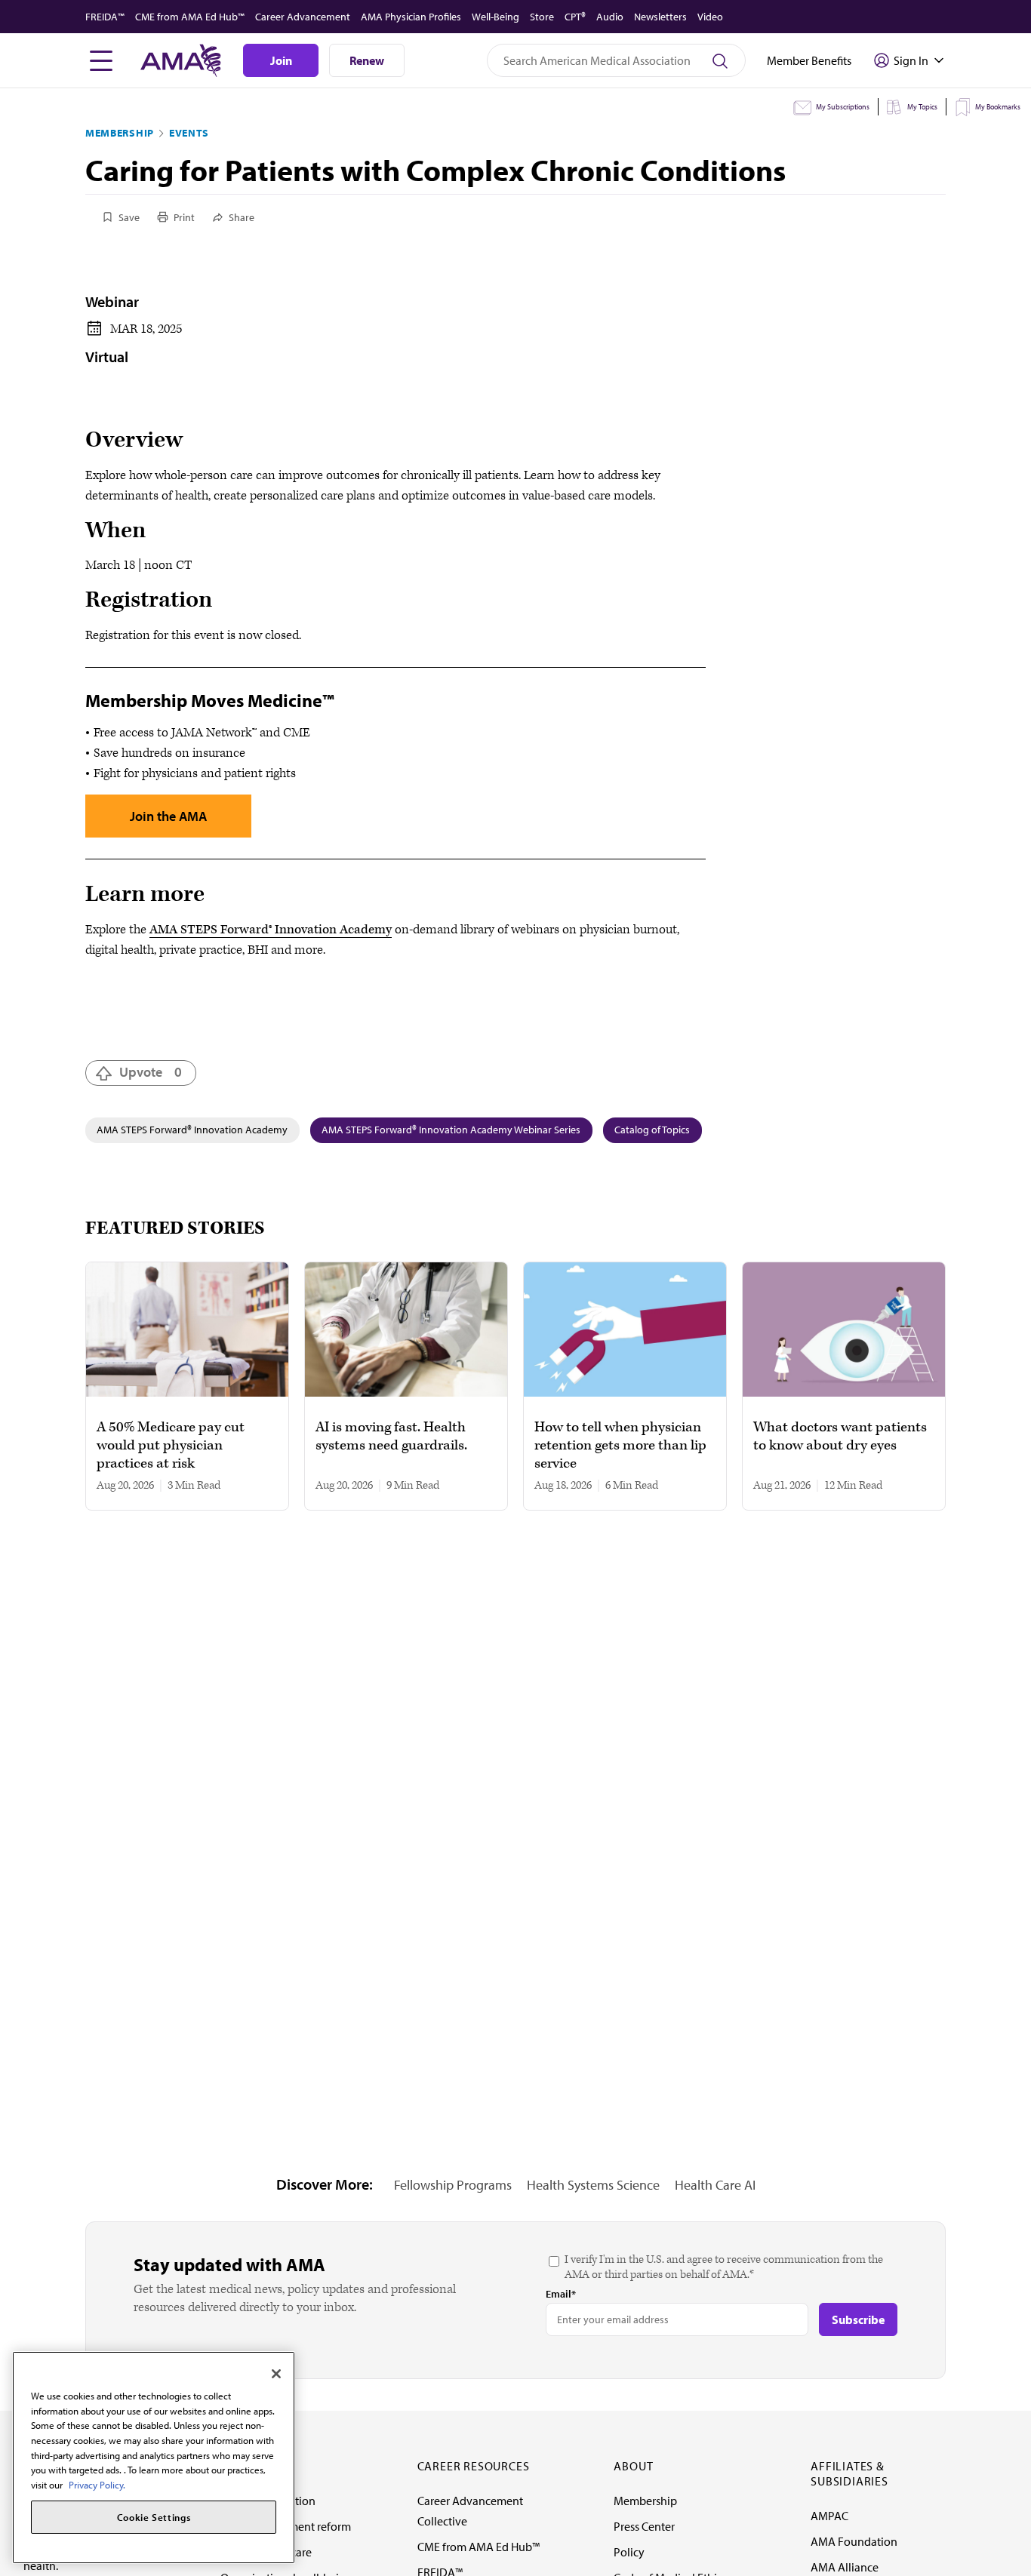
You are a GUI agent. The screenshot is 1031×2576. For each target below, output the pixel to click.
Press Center (644, 2526)
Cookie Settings (154, 2517)
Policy (629, 2552)
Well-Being (495, 17)
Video (710, 17)
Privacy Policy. (97, 2485)
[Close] (276, 2374)
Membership (120, 133)
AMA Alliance (845, 2567)
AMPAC (829, 2516)
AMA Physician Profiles (411, 17)
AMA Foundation (854, 2541)
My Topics (922, 107)
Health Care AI (715, 2185)
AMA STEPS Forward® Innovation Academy (271, 930)
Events (189, 133)
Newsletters (660, 17)
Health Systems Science (593, 2185)
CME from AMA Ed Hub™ (190, 17)
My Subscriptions (843, 107)
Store (542, 17)
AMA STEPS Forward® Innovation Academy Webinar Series (451, 1130)
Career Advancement (303, 17)
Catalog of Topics (652, 1130)
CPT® (575, 17)
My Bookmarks (998, 107)
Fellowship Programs (453, 2185)
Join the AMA (168, 816)
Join (281, 60)
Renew (367, 60)
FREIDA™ (105, 17)
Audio (610, 17)
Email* (561, 2294)
